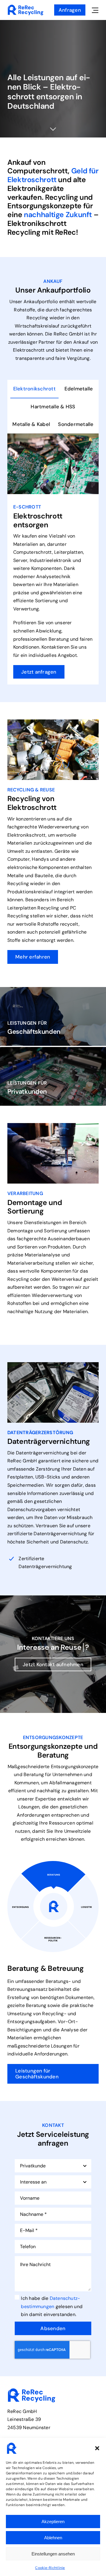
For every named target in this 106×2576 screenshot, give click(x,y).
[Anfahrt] (99, 761)
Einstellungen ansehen (53, 2554)
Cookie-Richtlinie (50, 2568)
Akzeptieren (53, 2522)
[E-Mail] (99, 746)
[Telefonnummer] (99, 730)
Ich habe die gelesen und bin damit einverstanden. (52, 2306)
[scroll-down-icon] (53, 129)
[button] (97, 2448)
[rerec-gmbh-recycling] (26, 7)
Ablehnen (53, 2538)
